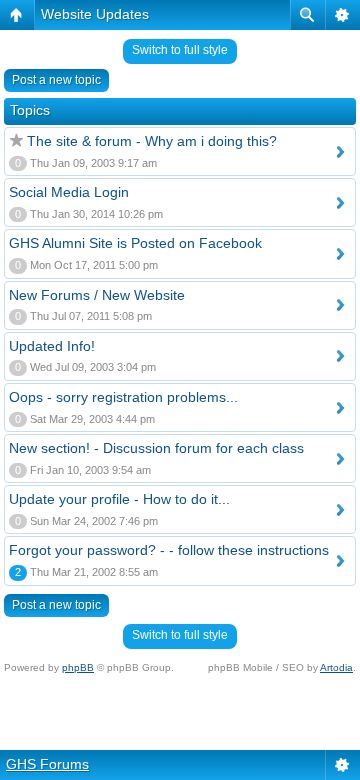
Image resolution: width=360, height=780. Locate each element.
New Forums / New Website (97, 295)
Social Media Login (69, 192)
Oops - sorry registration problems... (123, 397)
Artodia (336, 667)
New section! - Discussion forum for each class (156, 448)
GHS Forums (47, 764)
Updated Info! (52, 346)
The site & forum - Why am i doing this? (152, 141)
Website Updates (95, 14)
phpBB (78, 667)
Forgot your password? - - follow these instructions (169, 550)
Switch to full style (180, 50)
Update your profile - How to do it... (119, 499)
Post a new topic (56, 80)
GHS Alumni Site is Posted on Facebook (135, 243)
